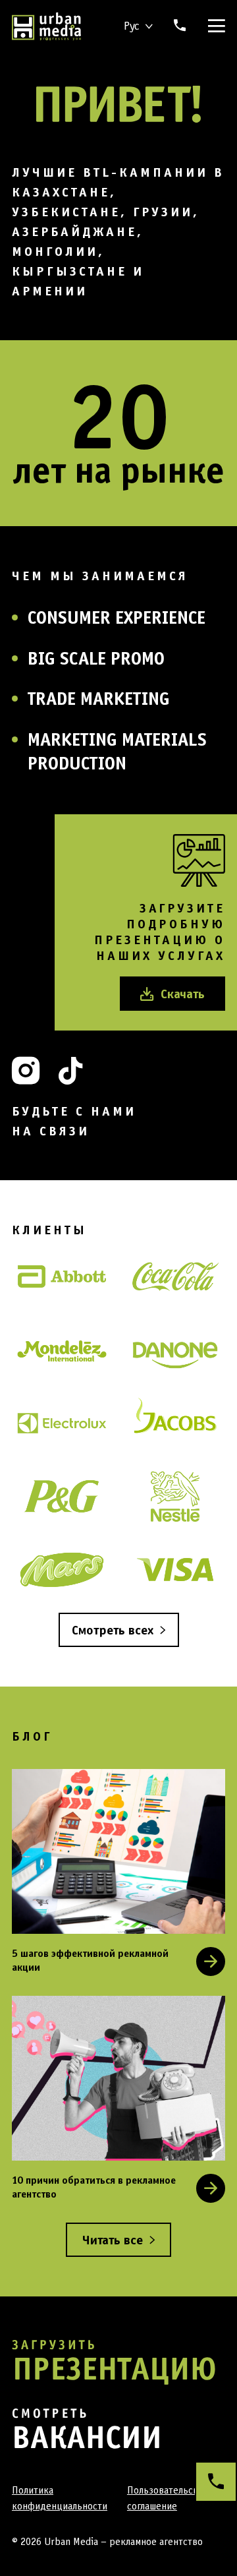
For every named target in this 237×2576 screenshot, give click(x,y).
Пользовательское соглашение (168, 2498)
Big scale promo (96, 658)
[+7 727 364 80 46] (216, 2482)
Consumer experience (117, 617)
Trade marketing (99, 698)
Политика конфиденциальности (60, 2498)
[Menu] (214, 26)
